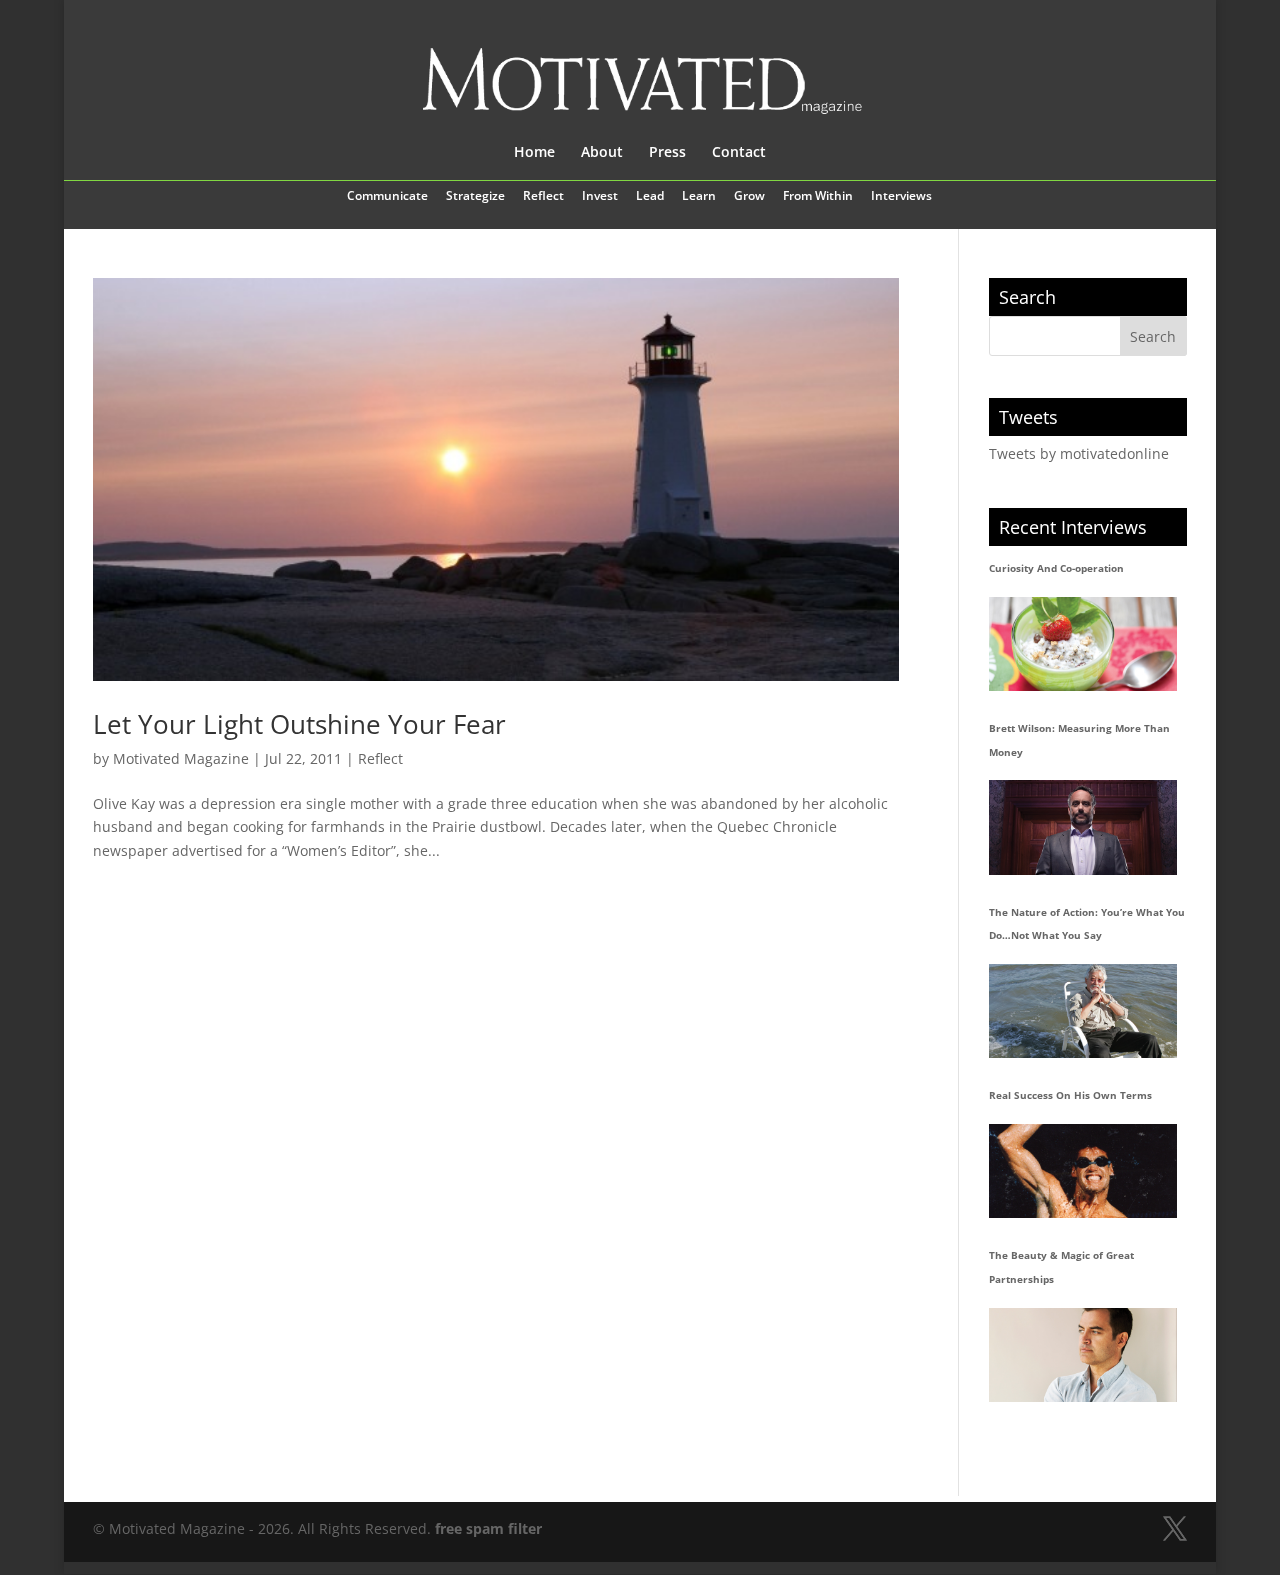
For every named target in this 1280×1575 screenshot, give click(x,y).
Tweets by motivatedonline (1079, 453)
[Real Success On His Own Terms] (1083, 1171)
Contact (739, 153)
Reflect (543, 197)
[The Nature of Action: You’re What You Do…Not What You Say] (1083, 1011)
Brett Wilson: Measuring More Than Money (1079, 740)
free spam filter (488, 1528)
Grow (749, 197)
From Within (818, 197)
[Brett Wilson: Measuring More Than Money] (1083, 827)
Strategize (475, 197)
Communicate (387, 197)
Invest (600, 197)
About (602, 153)
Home (534, 153)
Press (667, 153)
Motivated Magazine (181, 758)
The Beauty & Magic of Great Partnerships (1061, 1267)
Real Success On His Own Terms (1070, 1095)
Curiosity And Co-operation (1056, 568)
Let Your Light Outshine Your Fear (299, 724)
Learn (699, 197)
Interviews (901, 197)
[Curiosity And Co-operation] (1083, 644)
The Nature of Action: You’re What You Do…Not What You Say (1087, 924)
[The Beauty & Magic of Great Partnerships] (1083, 1355)
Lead (650, 197)
